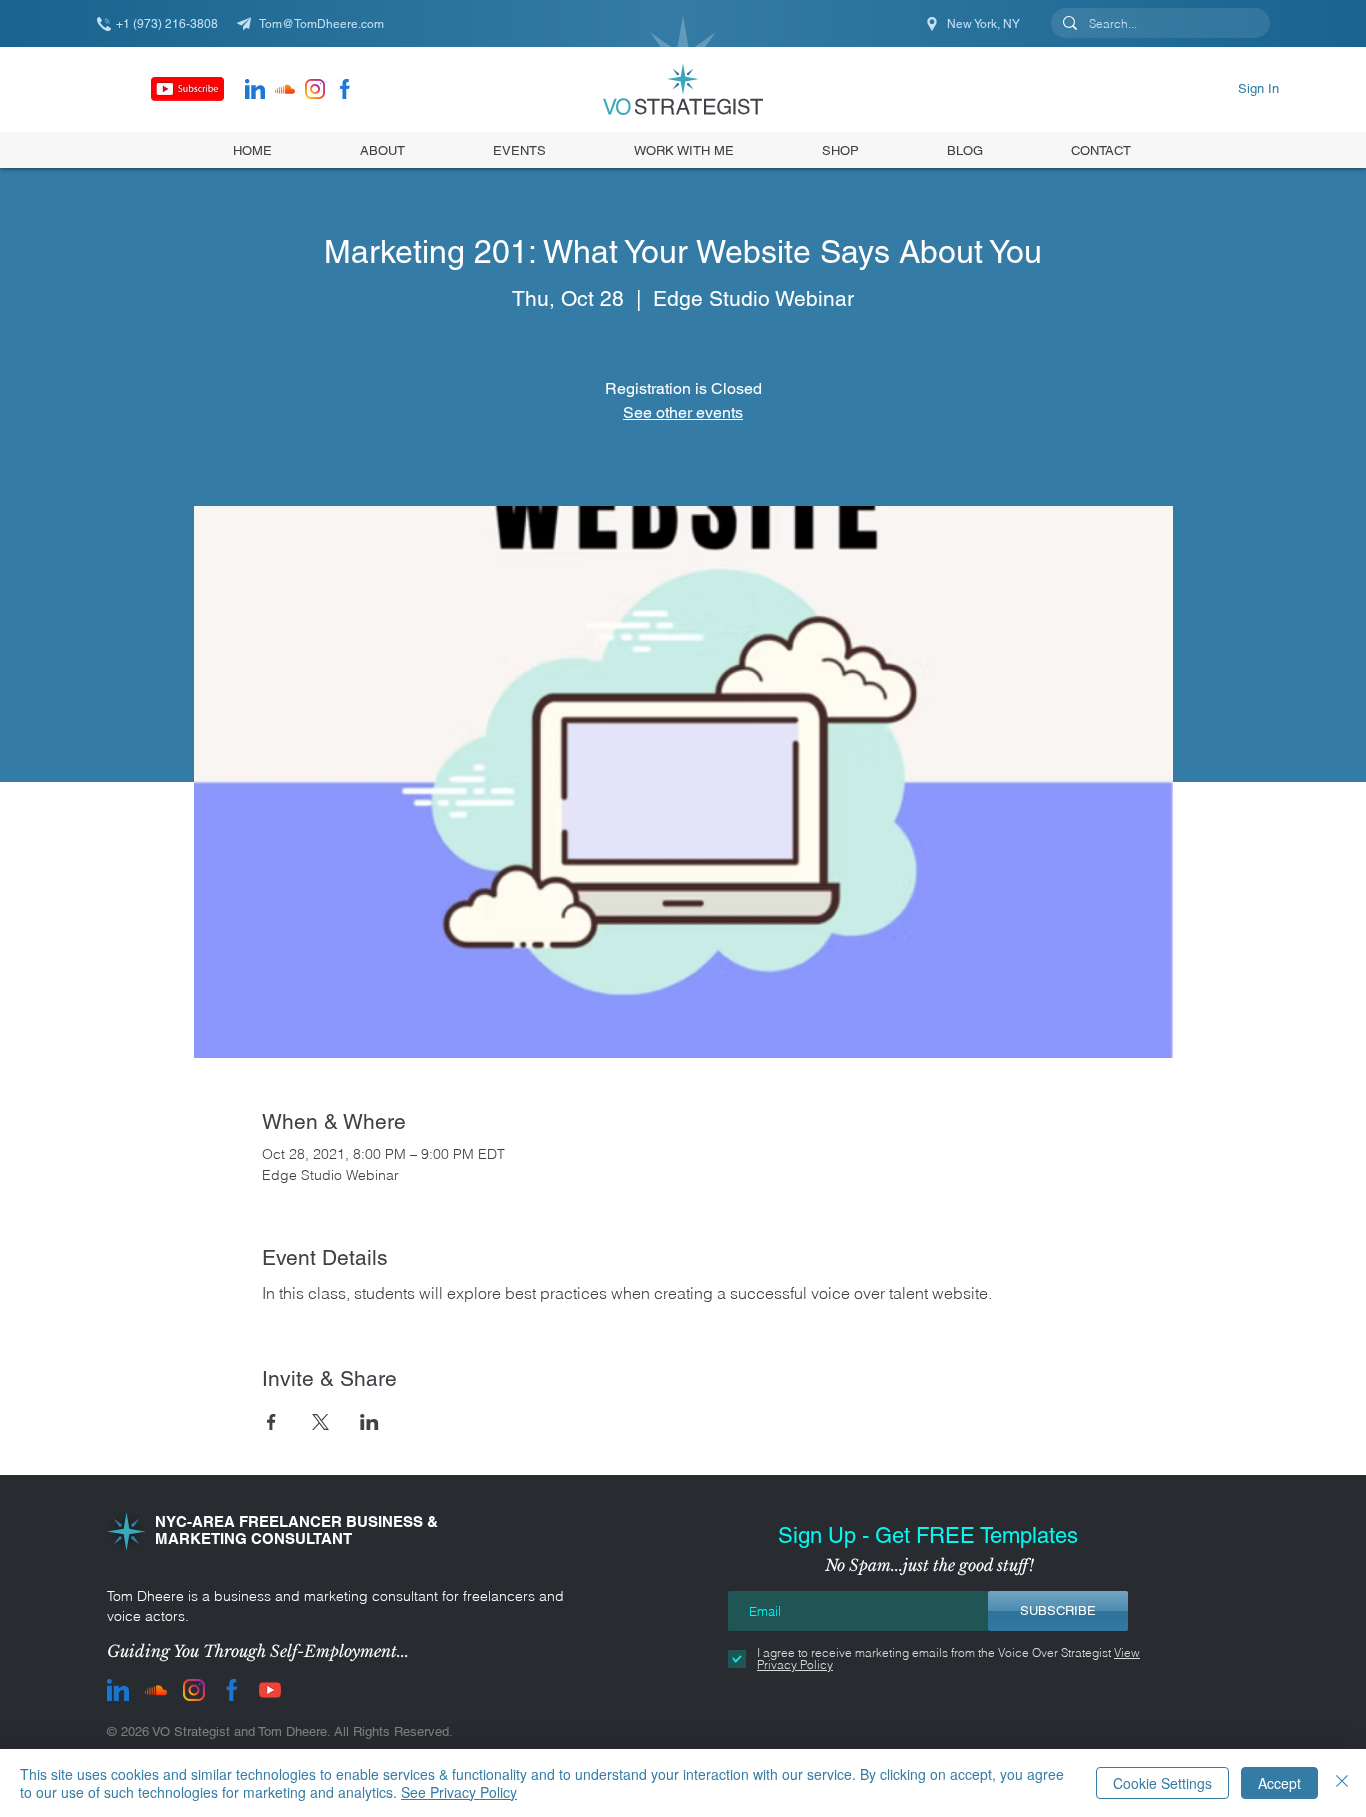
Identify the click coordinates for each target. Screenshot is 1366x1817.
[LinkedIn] (255, 89)
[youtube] (270, 1690)
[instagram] (315, 89)
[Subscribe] (187, 89)
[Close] (1342, 1783)
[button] (840, 150)
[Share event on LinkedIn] (369, 1422)
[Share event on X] (320, 1422)
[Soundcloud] (285, 89)
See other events (683, 412)
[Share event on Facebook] (271, 1422)
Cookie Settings (1162, 1783)
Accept (1279, 1783)
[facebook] (345, 89)
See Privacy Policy (459, 1792)
